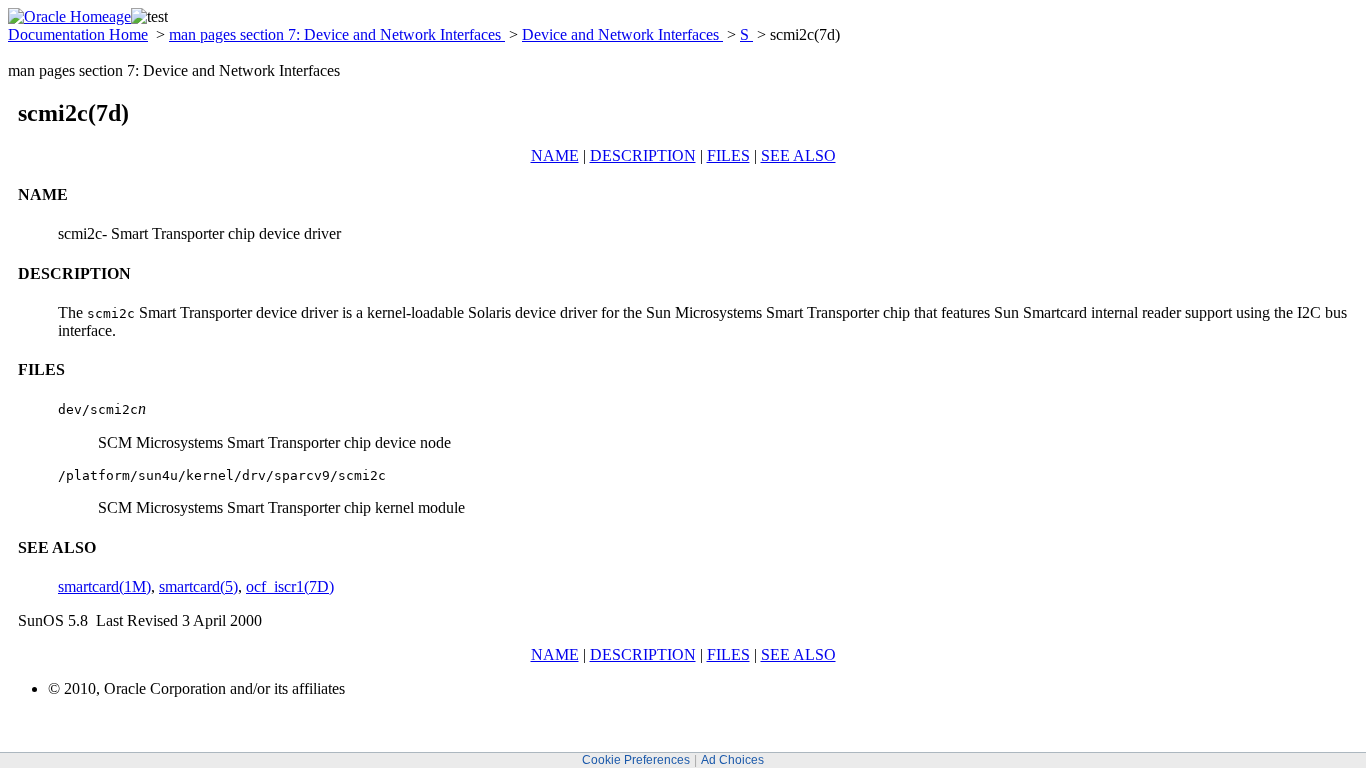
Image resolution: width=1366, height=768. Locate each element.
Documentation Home (78, 34)
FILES (728, 155)
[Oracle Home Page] (69, 16)
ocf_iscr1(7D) (290, 586)
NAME (555, 155)
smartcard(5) (198, 586)
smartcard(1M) (104, 586)
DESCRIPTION (643, 155)
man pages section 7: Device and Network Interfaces (337, 34)
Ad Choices (732, 760)
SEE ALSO (798, 155)
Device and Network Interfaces (622, 34)
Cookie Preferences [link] (636, 760)
